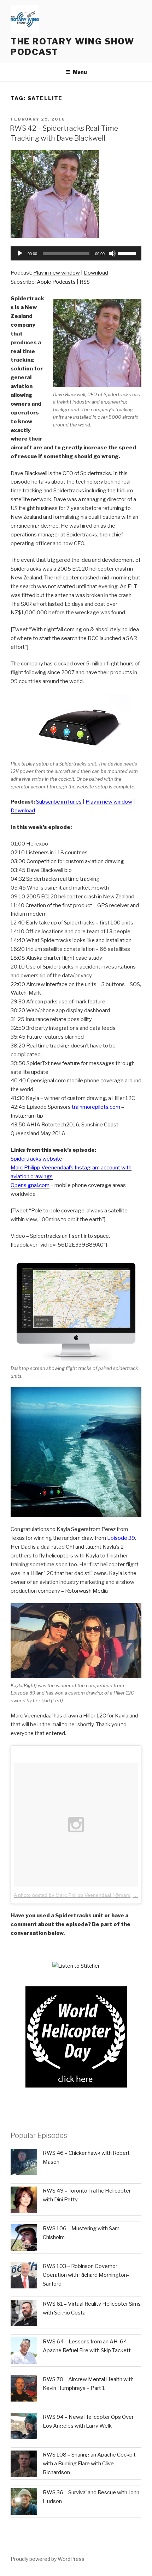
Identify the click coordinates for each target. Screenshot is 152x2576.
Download (96, 273)
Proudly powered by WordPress (48, 2559)
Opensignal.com (30, 1185)
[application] (76, 253)
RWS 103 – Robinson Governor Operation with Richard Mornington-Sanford (86, 2275)
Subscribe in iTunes (59, 802)
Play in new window (57, 273)
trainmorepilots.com (96, 1107)
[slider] (128, 253)
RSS (85, 282)
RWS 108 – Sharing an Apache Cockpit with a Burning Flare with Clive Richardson (89, 2464)
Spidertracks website (36, 1159)
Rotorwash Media (86, 1591)
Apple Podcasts (56, 282)
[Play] (20, 253)
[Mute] (112, 253)
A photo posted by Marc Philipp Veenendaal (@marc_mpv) (79, 1895)
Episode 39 (121, 1538)
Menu (80, 72)
